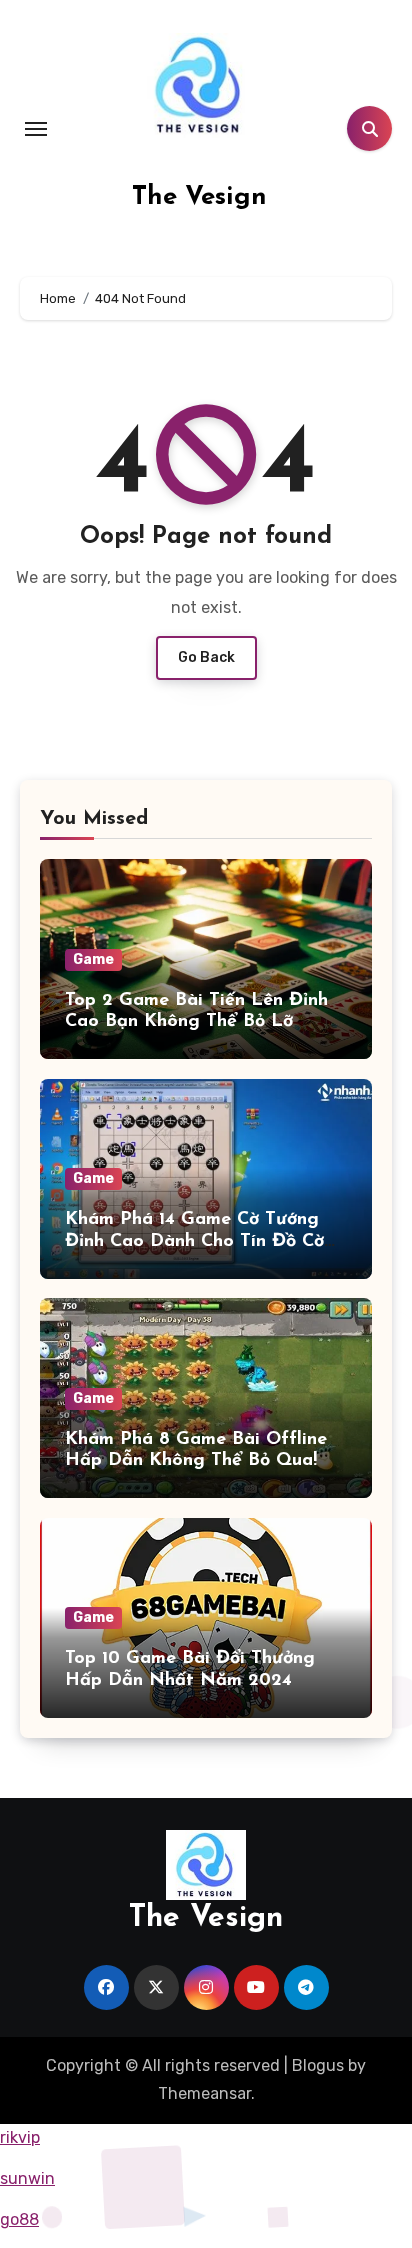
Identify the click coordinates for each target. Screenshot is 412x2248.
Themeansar (204, 2093)
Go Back (206, 657)
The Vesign (199, 197)
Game (93, 959)
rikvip (20, 2137)
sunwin (27, 2178)
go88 (19, 2219)
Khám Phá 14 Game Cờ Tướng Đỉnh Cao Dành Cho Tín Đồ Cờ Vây (194, 1241)
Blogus (318, 2065)
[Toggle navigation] (36, 129)
